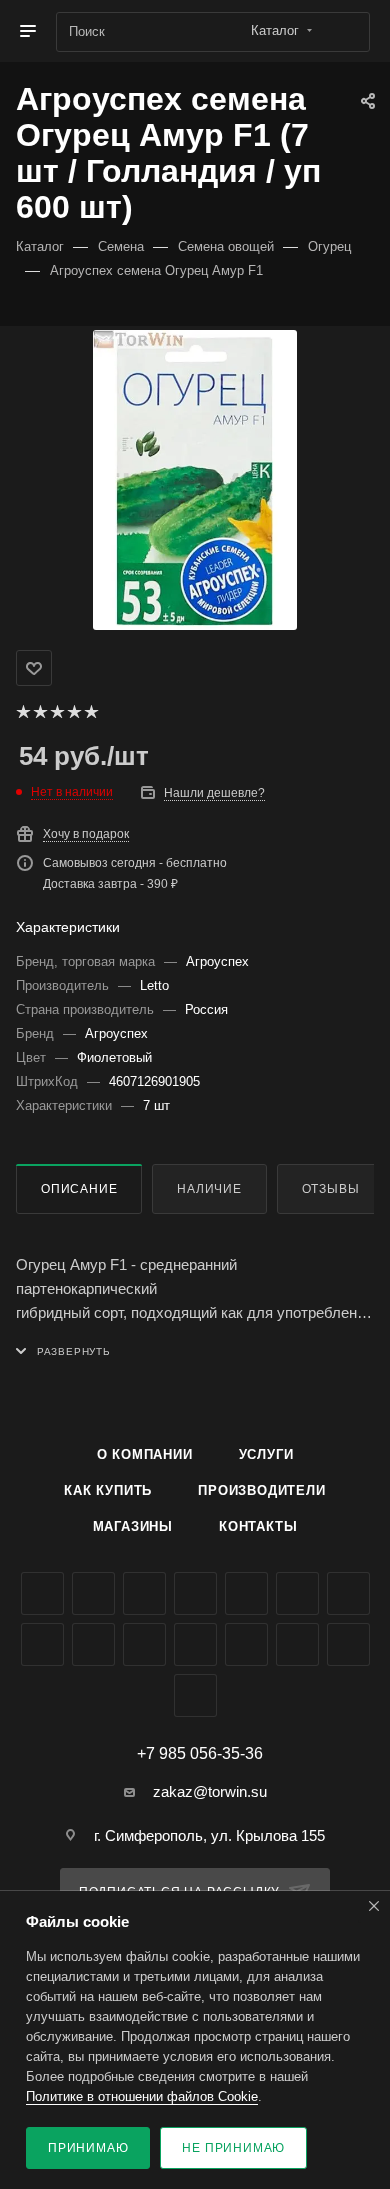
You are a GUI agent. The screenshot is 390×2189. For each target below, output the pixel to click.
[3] (56, 712)
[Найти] (345, 32)
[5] (90, 712)
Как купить (108, 1490)
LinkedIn (195, 1695)
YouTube (297, 1593)
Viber (93, 1644)
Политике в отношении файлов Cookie (142, 2096)
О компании (145, 1454)
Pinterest (297, 1644)
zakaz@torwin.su (210, 1791)
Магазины (133, 1526)
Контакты (258, 1526)
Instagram (195, 1593)
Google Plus (42, 1644)
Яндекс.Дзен (195, 1644)
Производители (261, 1490)
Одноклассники (348, 1593)
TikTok (246, 1644)
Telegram (246, 1593)
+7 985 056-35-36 (200, 1754)
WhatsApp (144, 1644)
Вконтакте (42, 1593)
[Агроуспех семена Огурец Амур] (195, 480)
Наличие (209, 1189)
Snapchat (348, 1644)
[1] (22, 712)
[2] (39, 712)
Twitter (144, 1593)
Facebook (93, 1593)
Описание (79, 1189)
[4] (73, 712)
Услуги (266, 1454)
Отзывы (331, 1189)
